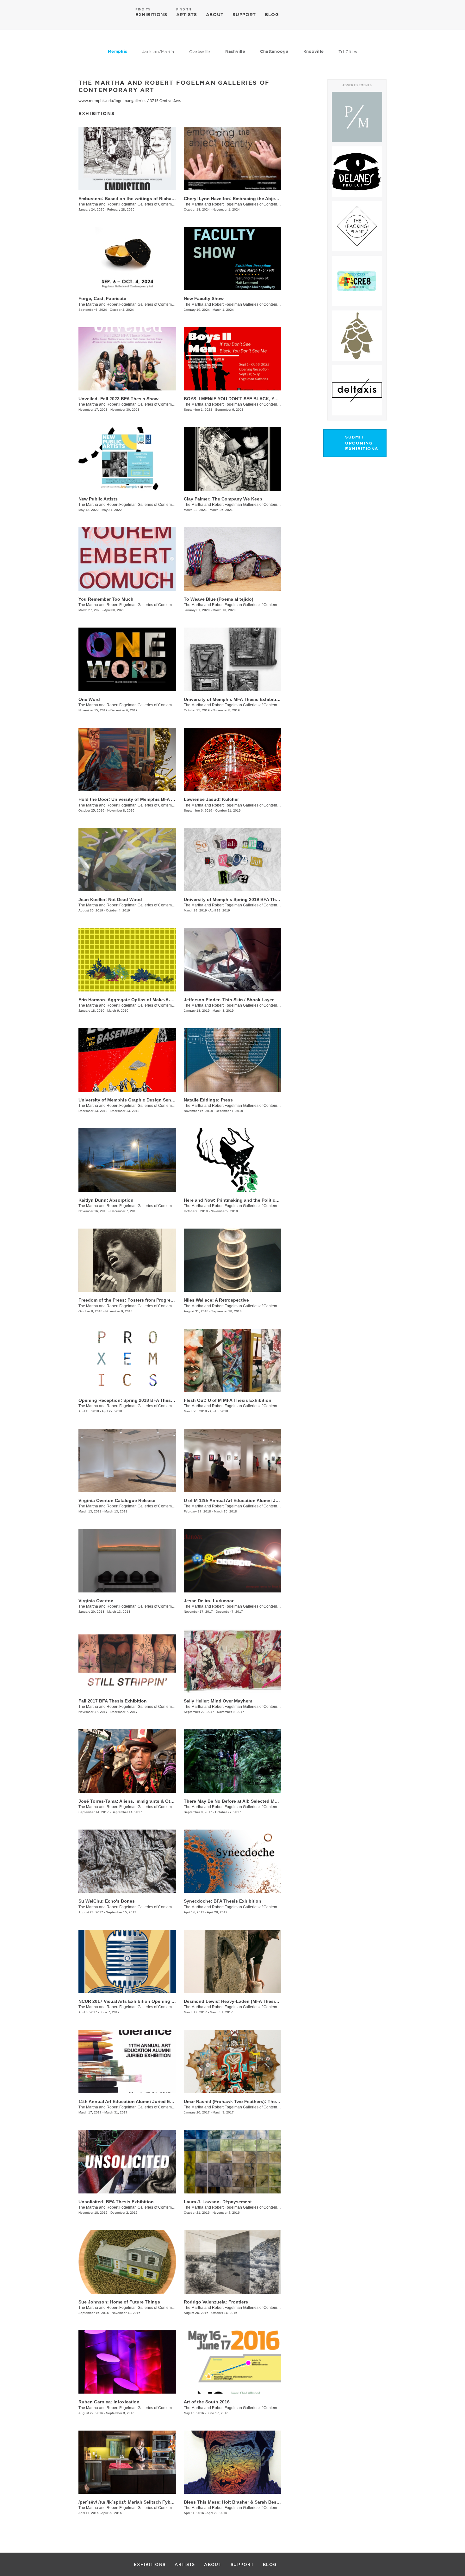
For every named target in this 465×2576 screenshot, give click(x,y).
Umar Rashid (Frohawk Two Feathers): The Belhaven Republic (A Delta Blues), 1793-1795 (280, 2101)
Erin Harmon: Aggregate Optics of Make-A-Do (127, 1000)
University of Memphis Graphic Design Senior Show (134, 1100)
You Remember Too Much (106, 599)
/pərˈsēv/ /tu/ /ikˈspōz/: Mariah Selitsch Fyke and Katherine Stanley (150, 2502)
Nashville (235, 51)
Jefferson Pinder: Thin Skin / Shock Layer (229, 1000)
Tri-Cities (348, 52)
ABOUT (215, 15)
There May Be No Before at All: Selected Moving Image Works (250, 1801)
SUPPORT (244, 15)
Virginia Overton (96, 1601)
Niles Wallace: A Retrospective (216, 1300)
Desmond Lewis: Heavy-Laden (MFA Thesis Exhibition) (243, 2001)
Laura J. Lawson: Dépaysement (218, 2202)
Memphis (118, 51)
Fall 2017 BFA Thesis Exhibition (113, 1701)
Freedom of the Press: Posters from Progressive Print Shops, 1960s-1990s (158, 1300)
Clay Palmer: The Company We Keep (223, 499)
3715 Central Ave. (165, 101)
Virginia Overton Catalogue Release (117, 1500)
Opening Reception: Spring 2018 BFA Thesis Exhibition (138, 1400)
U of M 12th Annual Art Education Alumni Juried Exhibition (247, 1500)
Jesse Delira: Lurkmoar (209, 1601)
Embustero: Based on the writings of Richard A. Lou (135, 199)
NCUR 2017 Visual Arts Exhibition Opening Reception (136, 2001)
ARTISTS (187, 14)
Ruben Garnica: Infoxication (109, 2402)
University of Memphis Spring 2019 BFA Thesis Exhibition (246, 899)
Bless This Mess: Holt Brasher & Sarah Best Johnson (241, 2502)
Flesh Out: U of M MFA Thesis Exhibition (228, 1400)
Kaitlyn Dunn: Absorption (106, 1200)
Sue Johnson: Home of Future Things (119, 2302)
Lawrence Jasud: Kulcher (211, 799)
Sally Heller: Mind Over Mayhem (218, 1701)
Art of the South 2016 (207, 2402)
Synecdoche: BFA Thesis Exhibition (223, 1901)
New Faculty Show (204, 298)
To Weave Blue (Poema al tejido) (219, 599)
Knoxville (313, 51)
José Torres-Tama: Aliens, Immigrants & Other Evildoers (139, 1801)
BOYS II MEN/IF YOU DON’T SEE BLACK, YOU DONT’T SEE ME (250, 399)
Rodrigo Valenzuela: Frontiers (216, 2302)
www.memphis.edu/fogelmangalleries (112, 101)
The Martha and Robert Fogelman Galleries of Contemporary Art (133, 204)
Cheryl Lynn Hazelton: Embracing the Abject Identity (240, 199)
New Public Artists (98, 499)
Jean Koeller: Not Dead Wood (110, 899)
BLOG (272, 15)
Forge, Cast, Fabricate (102, 298)
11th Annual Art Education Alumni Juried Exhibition (134, 2101)
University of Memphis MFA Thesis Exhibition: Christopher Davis (254, 699)
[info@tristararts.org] (409, 15)
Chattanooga (274, 51)
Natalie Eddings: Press (208, 1100)
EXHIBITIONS (151, 14)
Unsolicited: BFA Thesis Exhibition (116, 2202)
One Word (89, 699)
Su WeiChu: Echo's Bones (107, 1901)
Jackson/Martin (158, 52)
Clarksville (200, 52)
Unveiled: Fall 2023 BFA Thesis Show (118, 399)
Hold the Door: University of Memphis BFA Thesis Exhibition (144, 799)
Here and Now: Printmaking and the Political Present (241, 1200)
